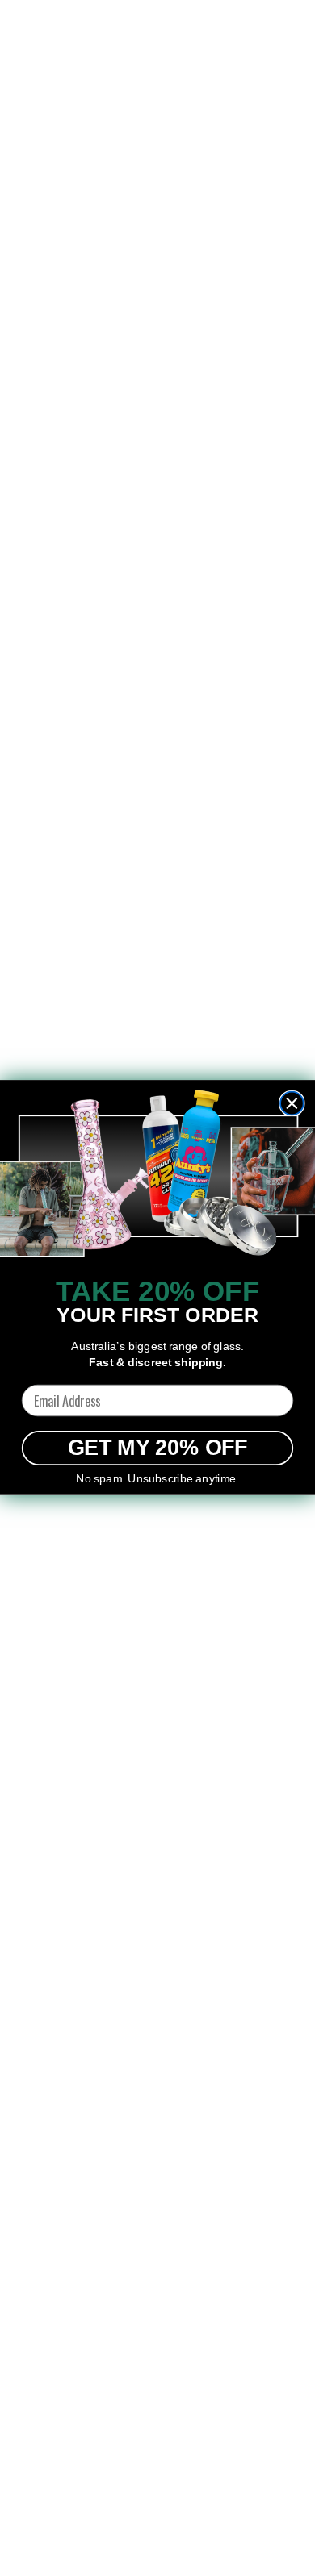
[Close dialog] (292, 1104)
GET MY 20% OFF (158, 1448)
